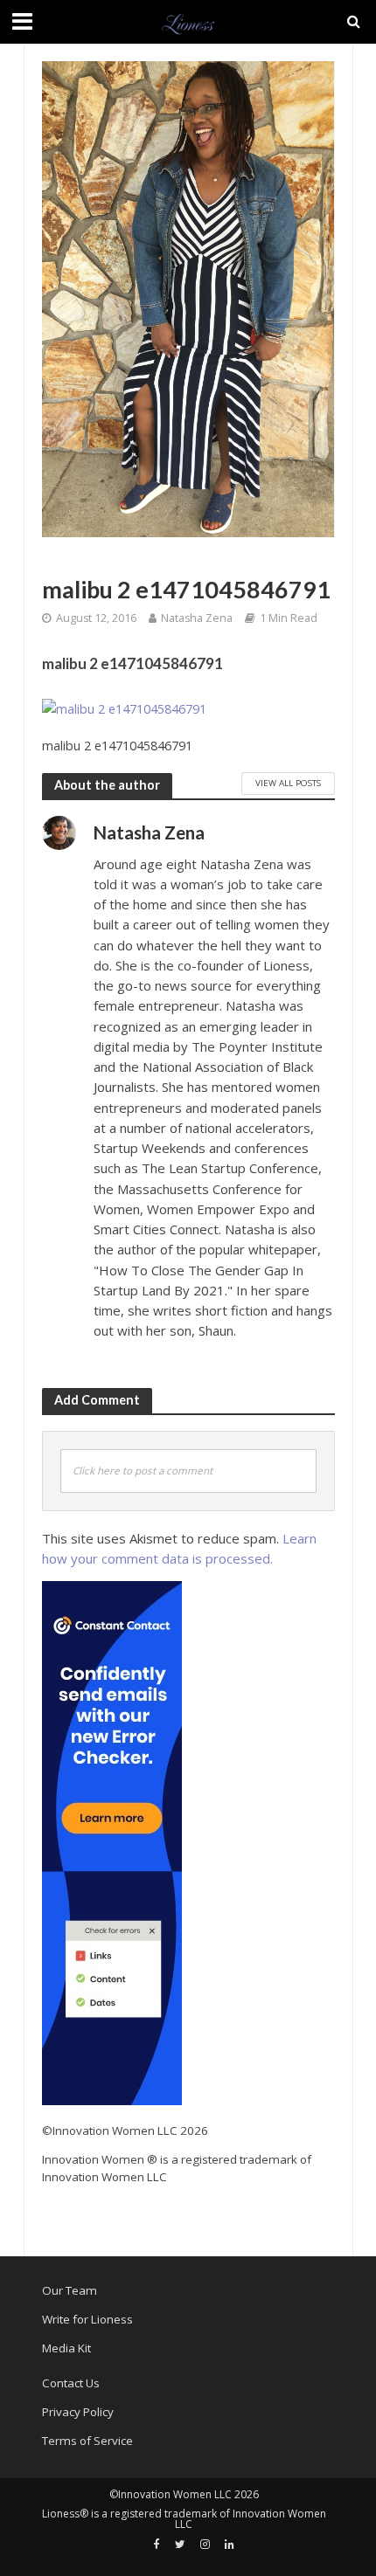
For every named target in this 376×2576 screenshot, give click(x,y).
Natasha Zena (197, 618)
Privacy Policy (78, 2412)
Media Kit (66, 2348)
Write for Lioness (87, 2319)
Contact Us (71, 2383)
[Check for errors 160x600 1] (112, 1842)
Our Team (70, 2290)
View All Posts (288, 783)
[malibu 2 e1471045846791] (124, 710)
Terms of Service (87, 2441)
